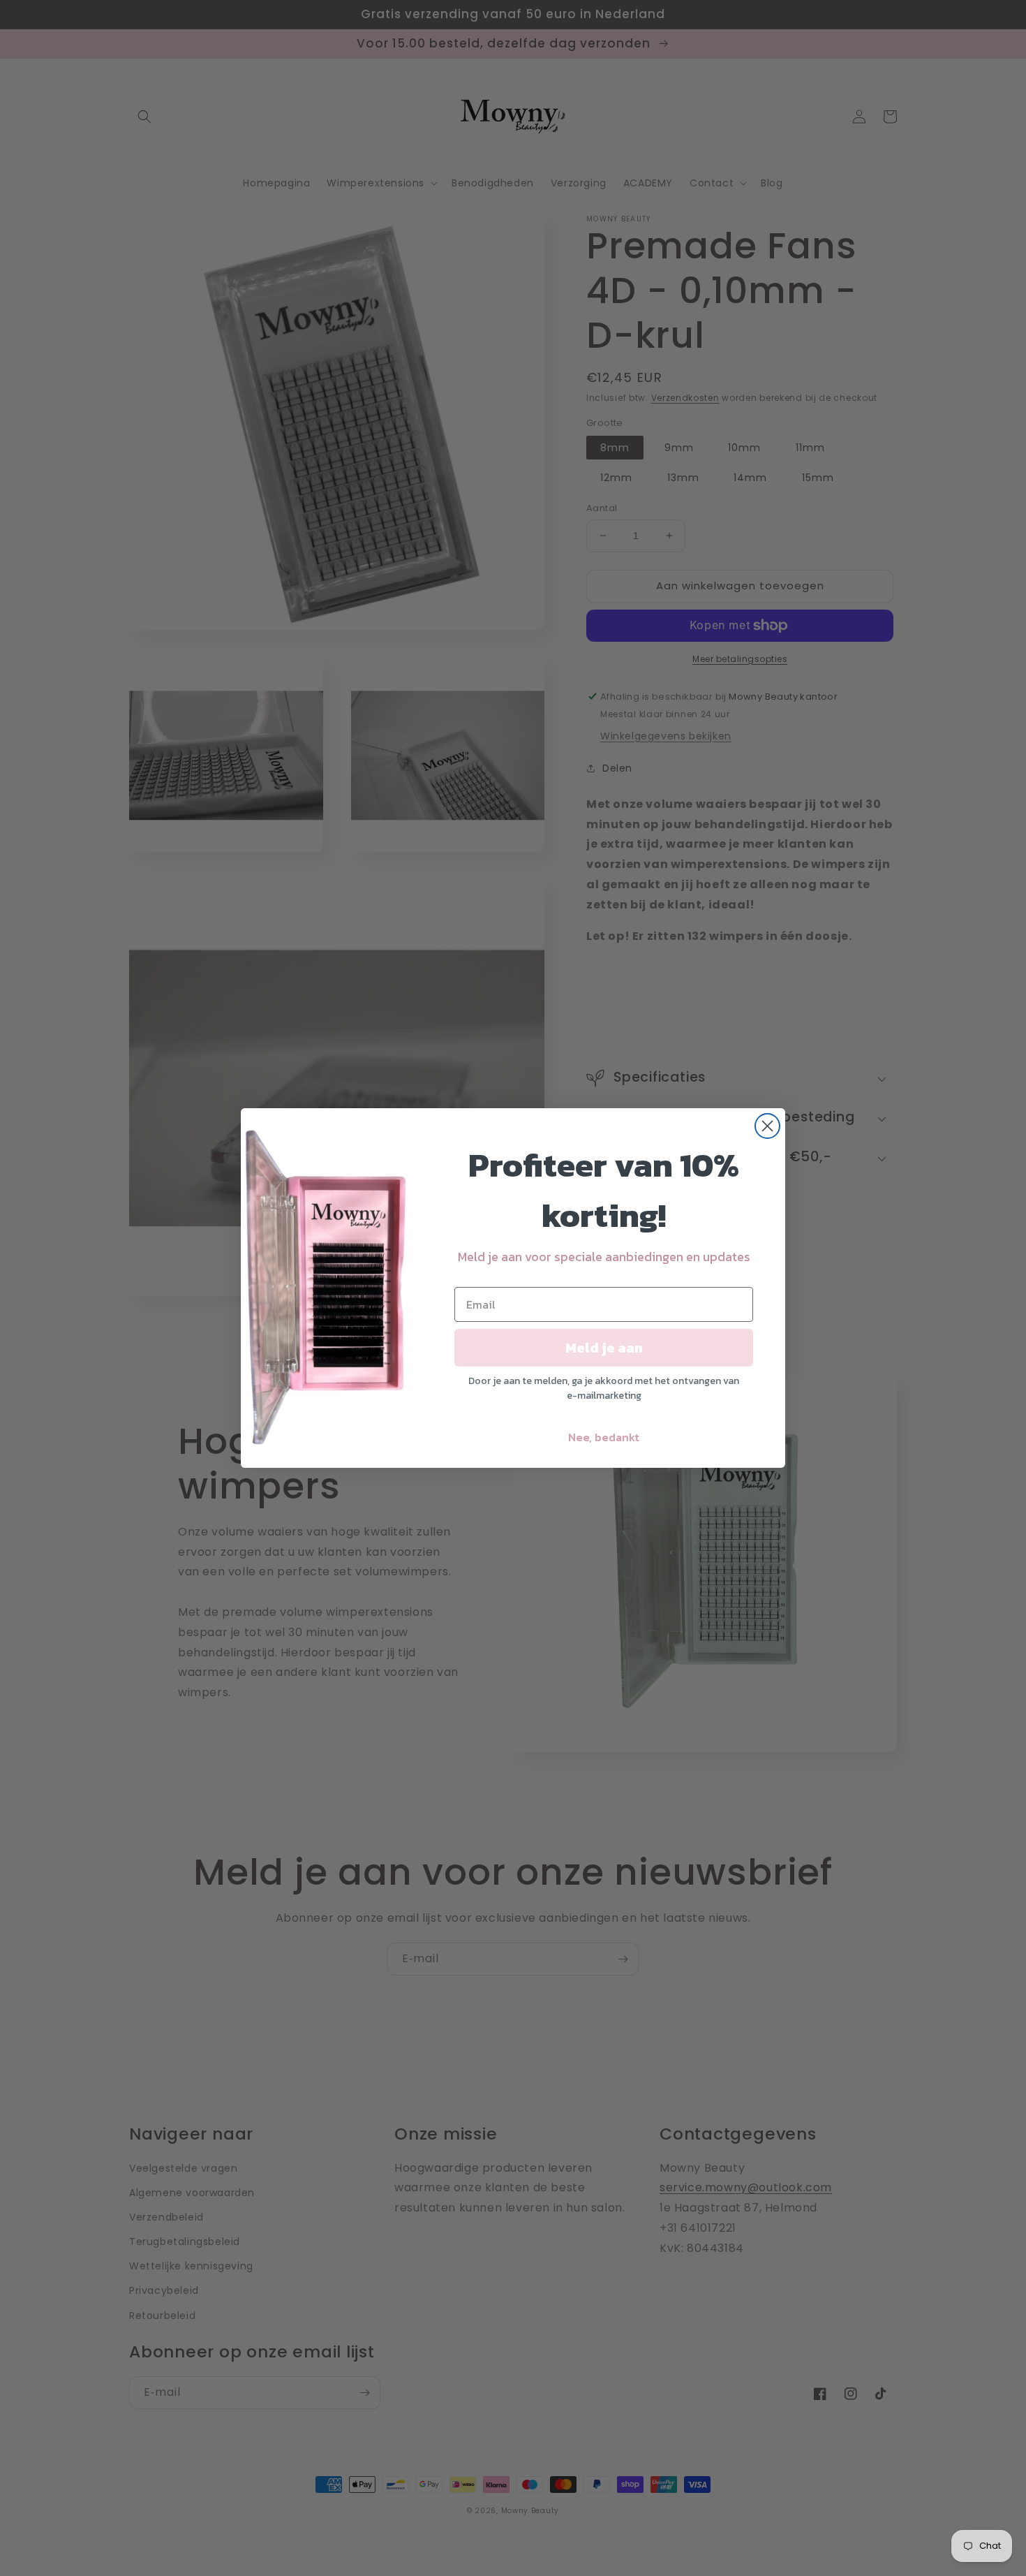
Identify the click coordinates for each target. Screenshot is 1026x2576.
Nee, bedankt (604, 1437)
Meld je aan (604, 1348)
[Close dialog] (767, 1126)
